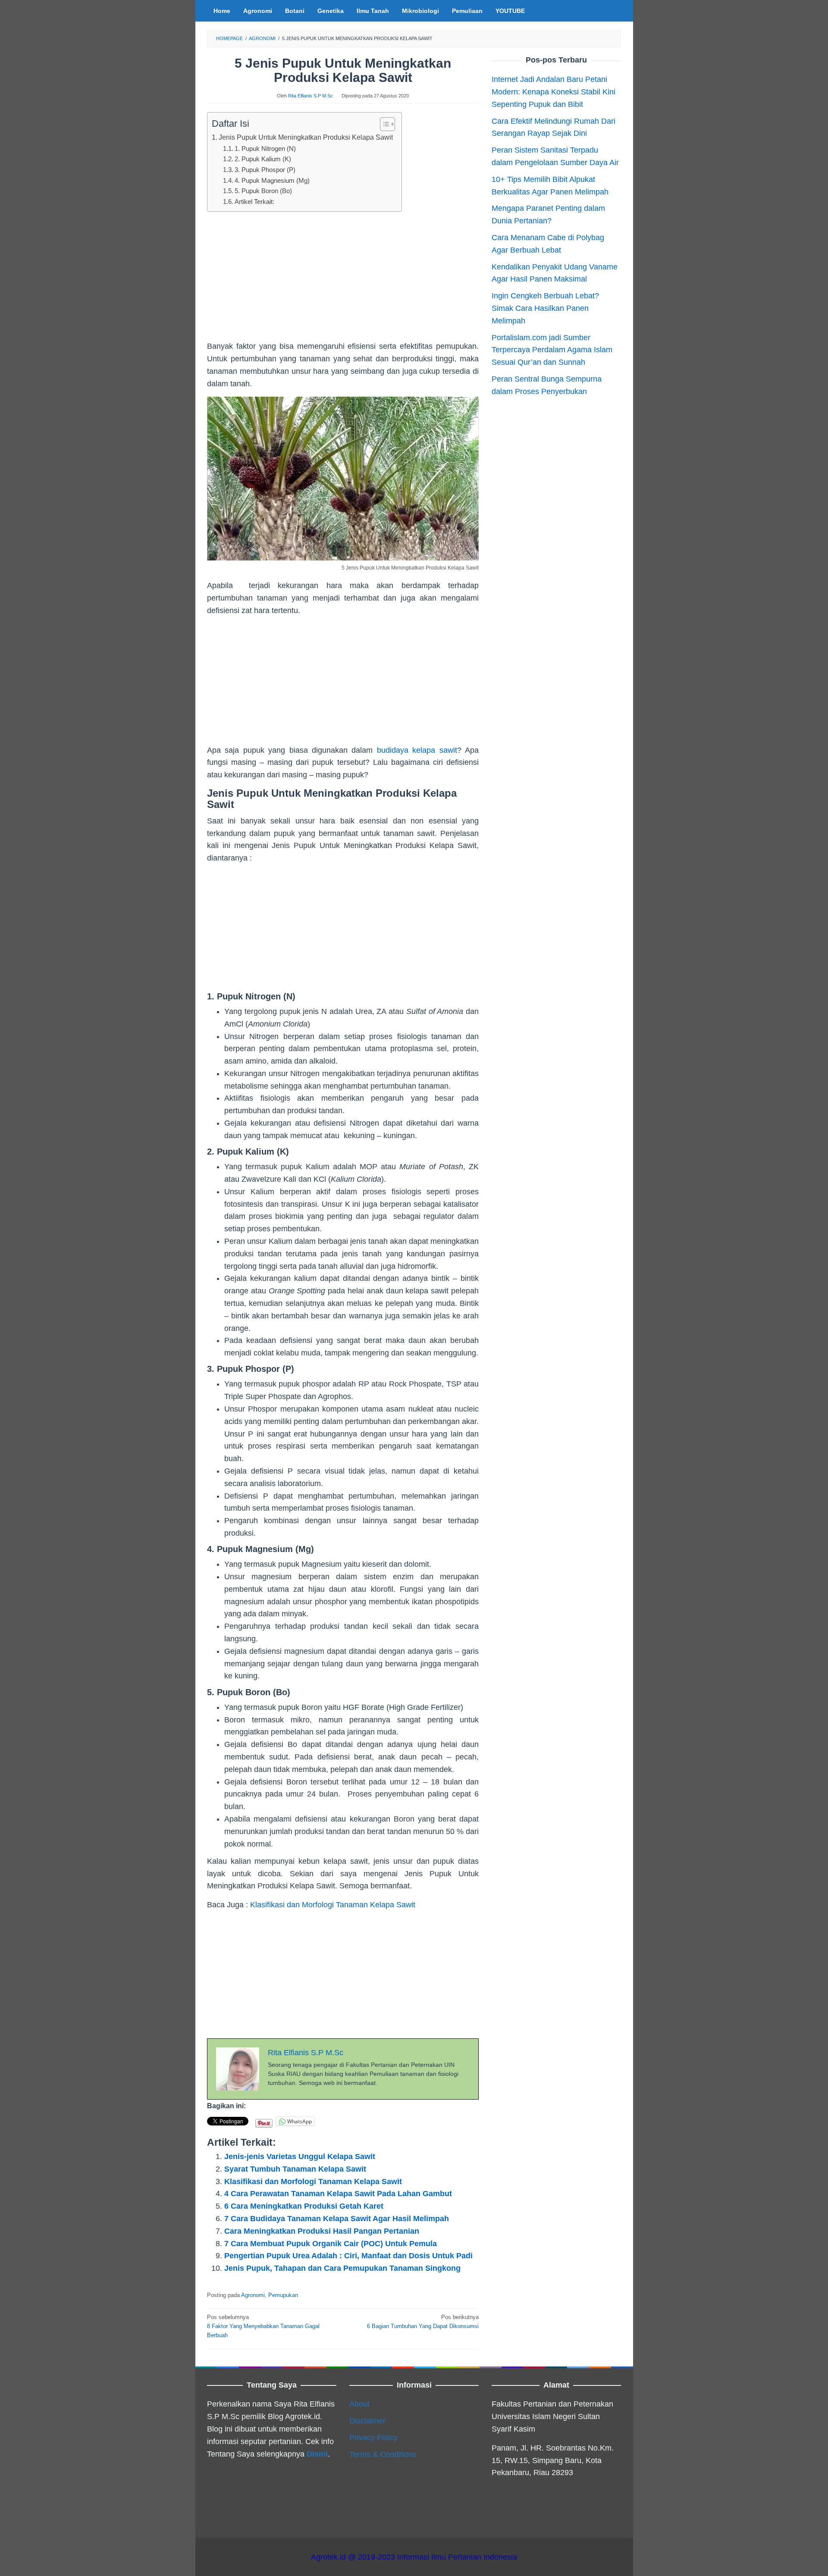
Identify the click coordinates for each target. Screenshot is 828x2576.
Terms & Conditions (383, 2454)
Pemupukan (283, 2295)
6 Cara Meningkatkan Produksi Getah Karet (304, 2206)
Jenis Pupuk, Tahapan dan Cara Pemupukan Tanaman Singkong (342, 2268)
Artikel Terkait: (254, 202)
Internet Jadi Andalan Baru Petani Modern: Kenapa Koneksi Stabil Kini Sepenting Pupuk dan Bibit (554, 91)
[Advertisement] (343, 280)
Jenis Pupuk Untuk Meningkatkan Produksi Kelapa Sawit (306, 137)
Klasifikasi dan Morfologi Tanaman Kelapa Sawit (333, 1905)
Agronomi (253, 2295)
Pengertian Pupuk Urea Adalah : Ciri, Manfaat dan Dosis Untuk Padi (348, 2256)
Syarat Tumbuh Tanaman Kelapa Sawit (295, 2169)
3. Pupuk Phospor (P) (265, 170)
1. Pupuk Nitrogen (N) (265, 149)
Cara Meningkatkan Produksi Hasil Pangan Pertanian (322, 2231)
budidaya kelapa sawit (417, 750)
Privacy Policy (373, 2438)
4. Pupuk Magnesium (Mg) (272, 181)
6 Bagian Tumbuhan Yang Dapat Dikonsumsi (423, 2322)
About (359, 2404)
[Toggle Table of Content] (383, 124)
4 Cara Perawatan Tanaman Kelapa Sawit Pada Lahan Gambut (338, 2194)
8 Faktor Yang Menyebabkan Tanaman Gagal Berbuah (263, 2326)
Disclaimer (367, 2421)
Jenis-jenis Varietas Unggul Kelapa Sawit (300, 2157)
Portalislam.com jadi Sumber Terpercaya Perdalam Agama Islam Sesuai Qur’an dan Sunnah (552, 350)
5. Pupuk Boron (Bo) (263, 191)
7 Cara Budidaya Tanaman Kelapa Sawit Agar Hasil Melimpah (337, 2219)
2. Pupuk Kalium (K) (263, 159)
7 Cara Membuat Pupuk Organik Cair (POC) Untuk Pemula (331, 2244)
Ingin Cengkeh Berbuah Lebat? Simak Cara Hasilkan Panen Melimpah (545, 308)
